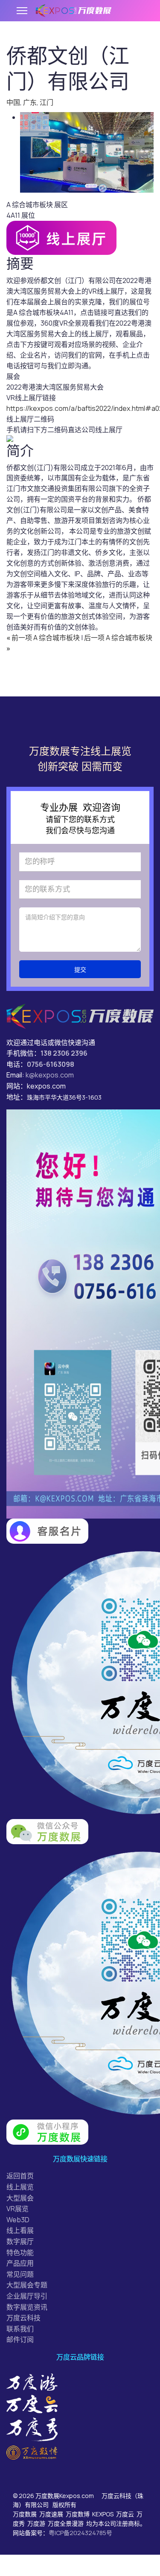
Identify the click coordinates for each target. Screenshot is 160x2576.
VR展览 (17, 2209)
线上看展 (20, 2230)
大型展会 (20, 2198)
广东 (30, 102)
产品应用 (20, 2263)
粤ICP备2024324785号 (80, 2533)
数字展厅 (20, 2241)
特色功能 (20, 2253)
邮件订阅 (20, 2339)
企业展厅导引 (27, 2296)
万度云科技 (23, 2318)
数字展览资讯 (27, 2307)
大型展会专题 (27, 2285)
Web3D (18, 2220)
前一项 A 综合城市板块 (44, 638)
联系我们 (20, 2329)
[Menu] (22, 11)
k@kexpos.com (50, 1075)
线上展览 (20, 2187)
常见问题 (20, 2274)
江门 (47, 102)
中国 (13, 102)
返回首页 (20, 2176)
